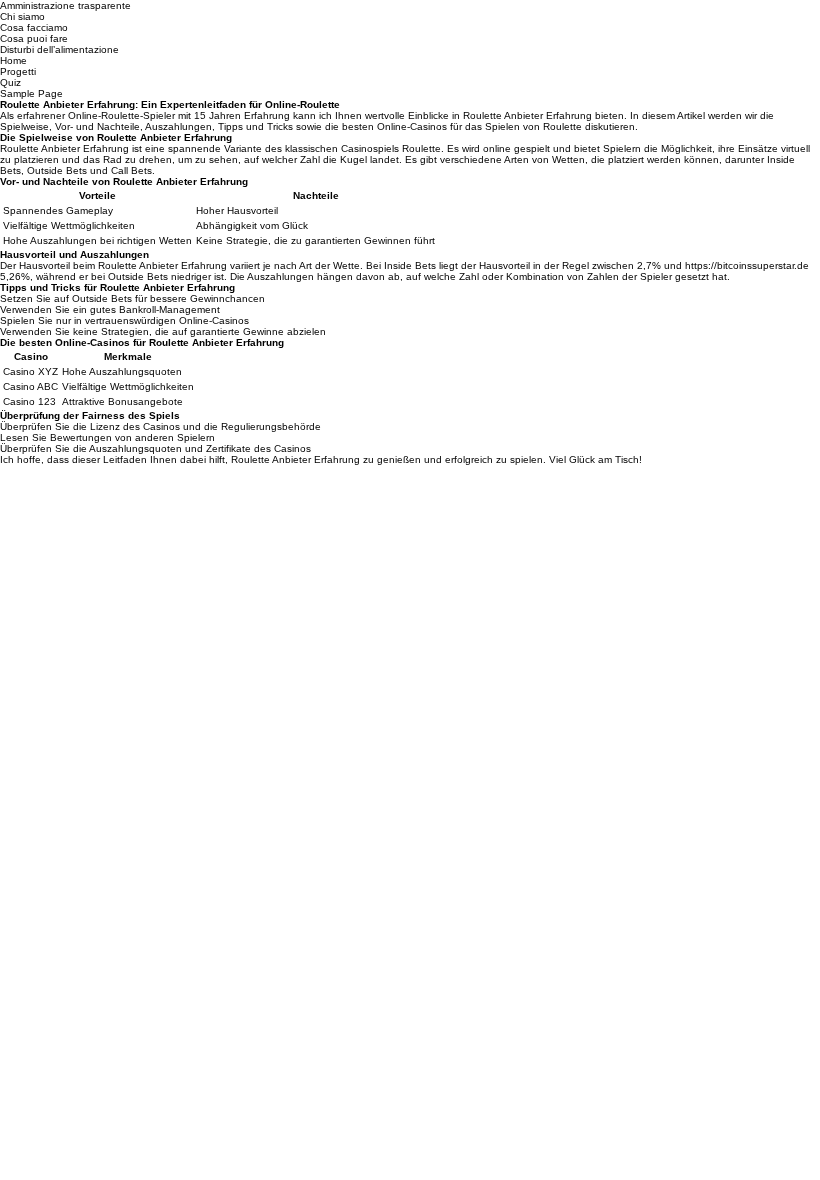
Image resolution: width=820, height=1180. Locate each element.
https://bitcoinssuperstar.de (747, 265)
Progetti (18, 71)
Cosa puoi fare (34, 38)
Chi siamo (22, 16)
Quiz (10, 82)
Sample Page (31, 93)
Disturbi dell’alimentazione (59, 49)
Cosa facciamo (34, 27)
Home (13, 60)
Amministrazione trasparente (65, 5)
